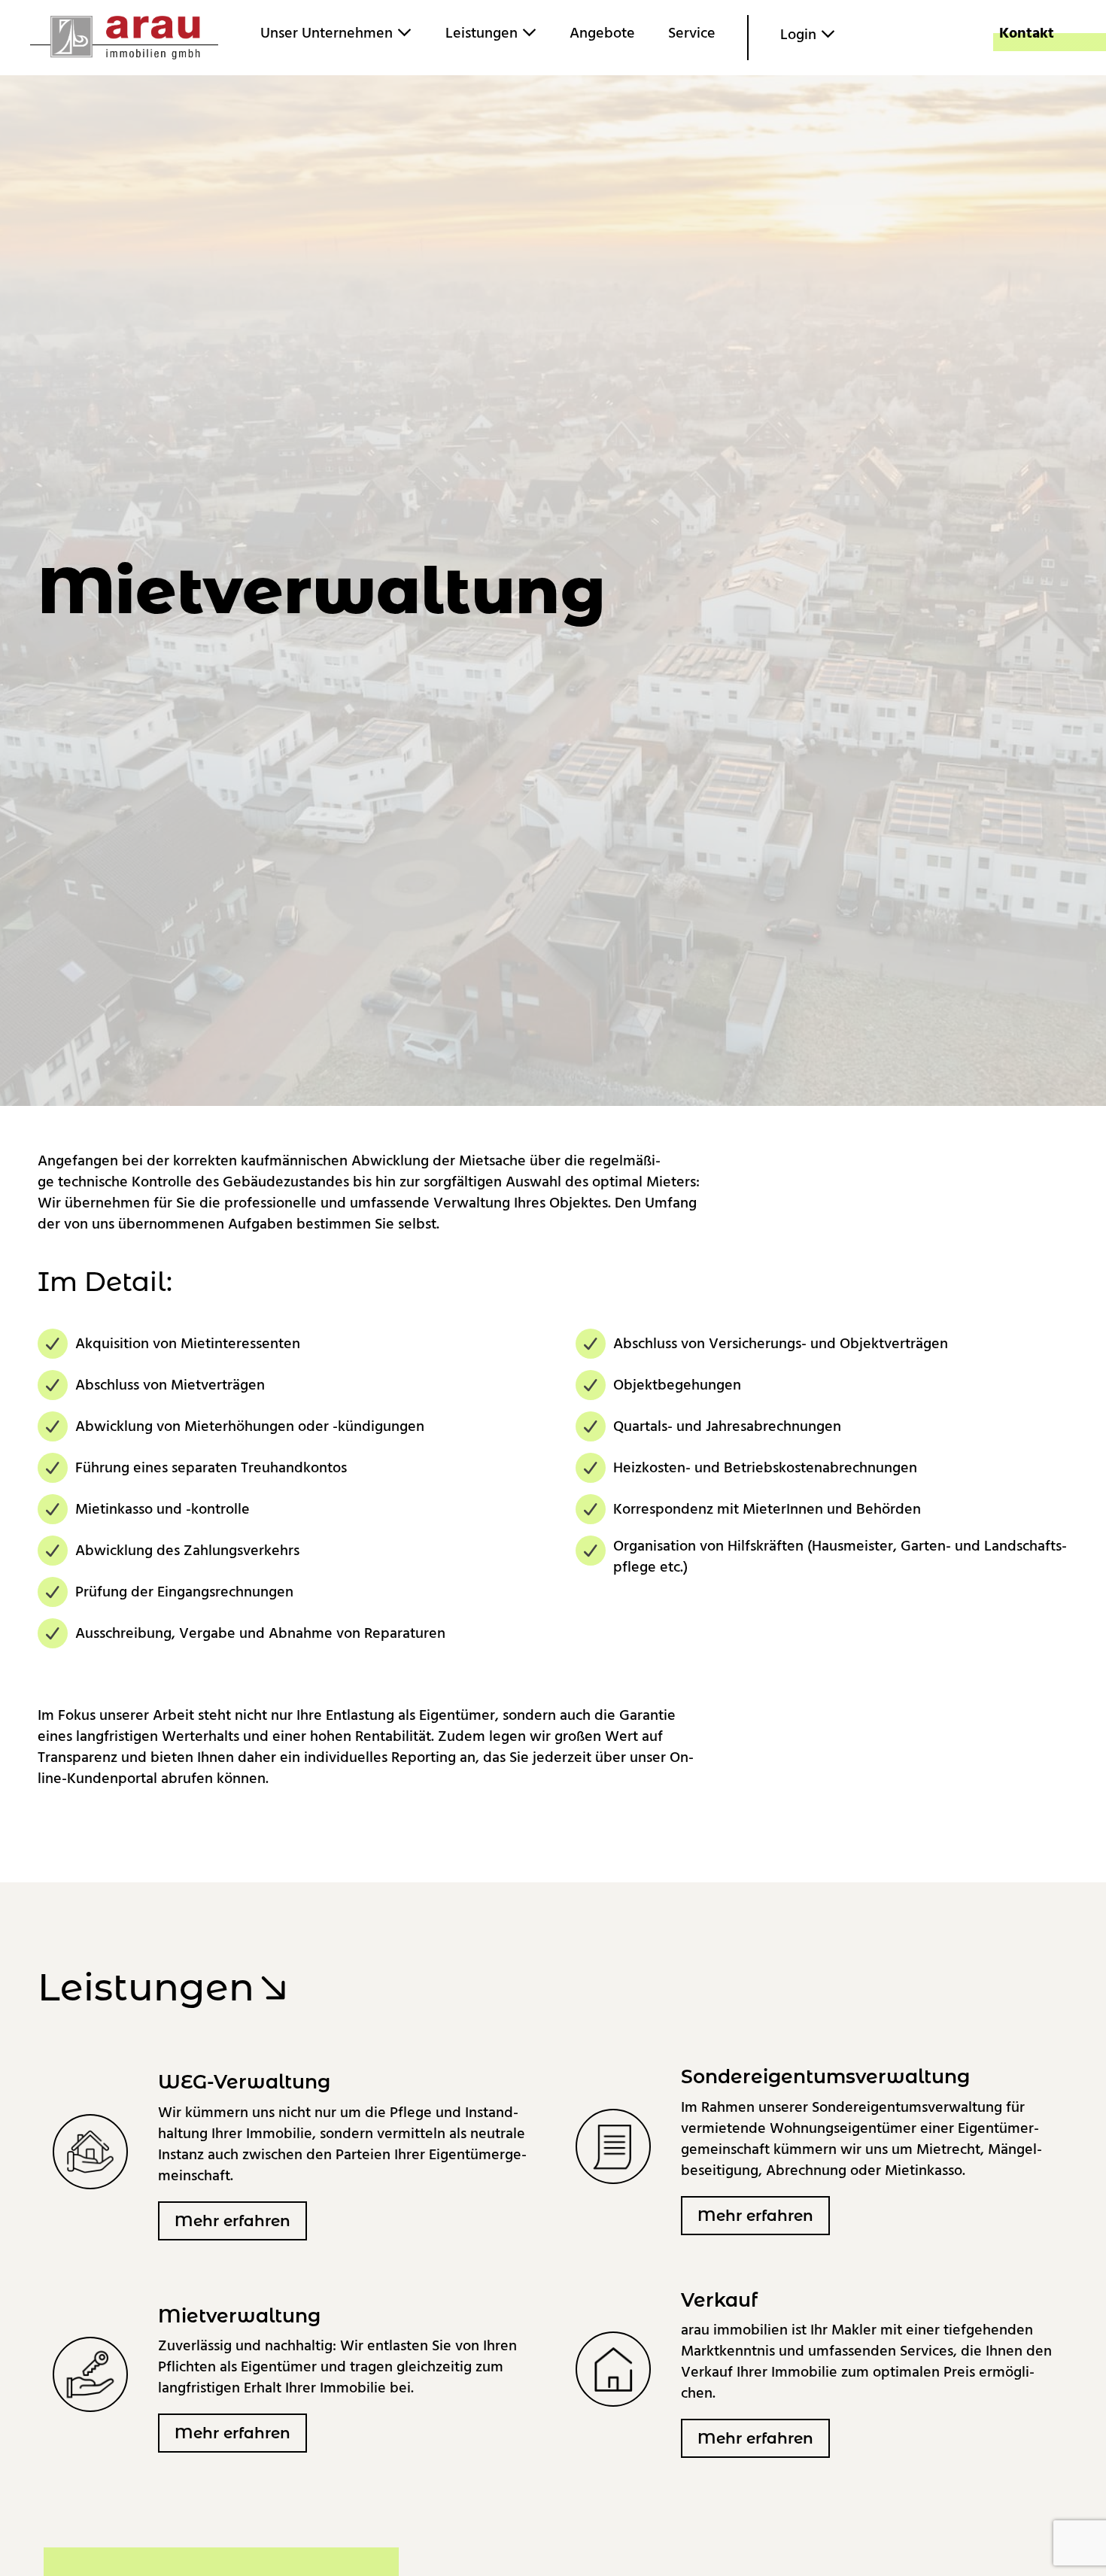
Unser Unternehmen (328, 33)
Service (692, 33)
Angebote (602, 33)
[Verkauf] (613, 2368)
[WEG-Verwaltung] (90, 2151)
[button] (232, 2221)
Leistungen (483, 33)
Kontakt (1027, 33)
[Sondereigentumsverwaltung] (613, 2146)
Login (800, 35)
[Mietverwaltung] (90, 2374)
